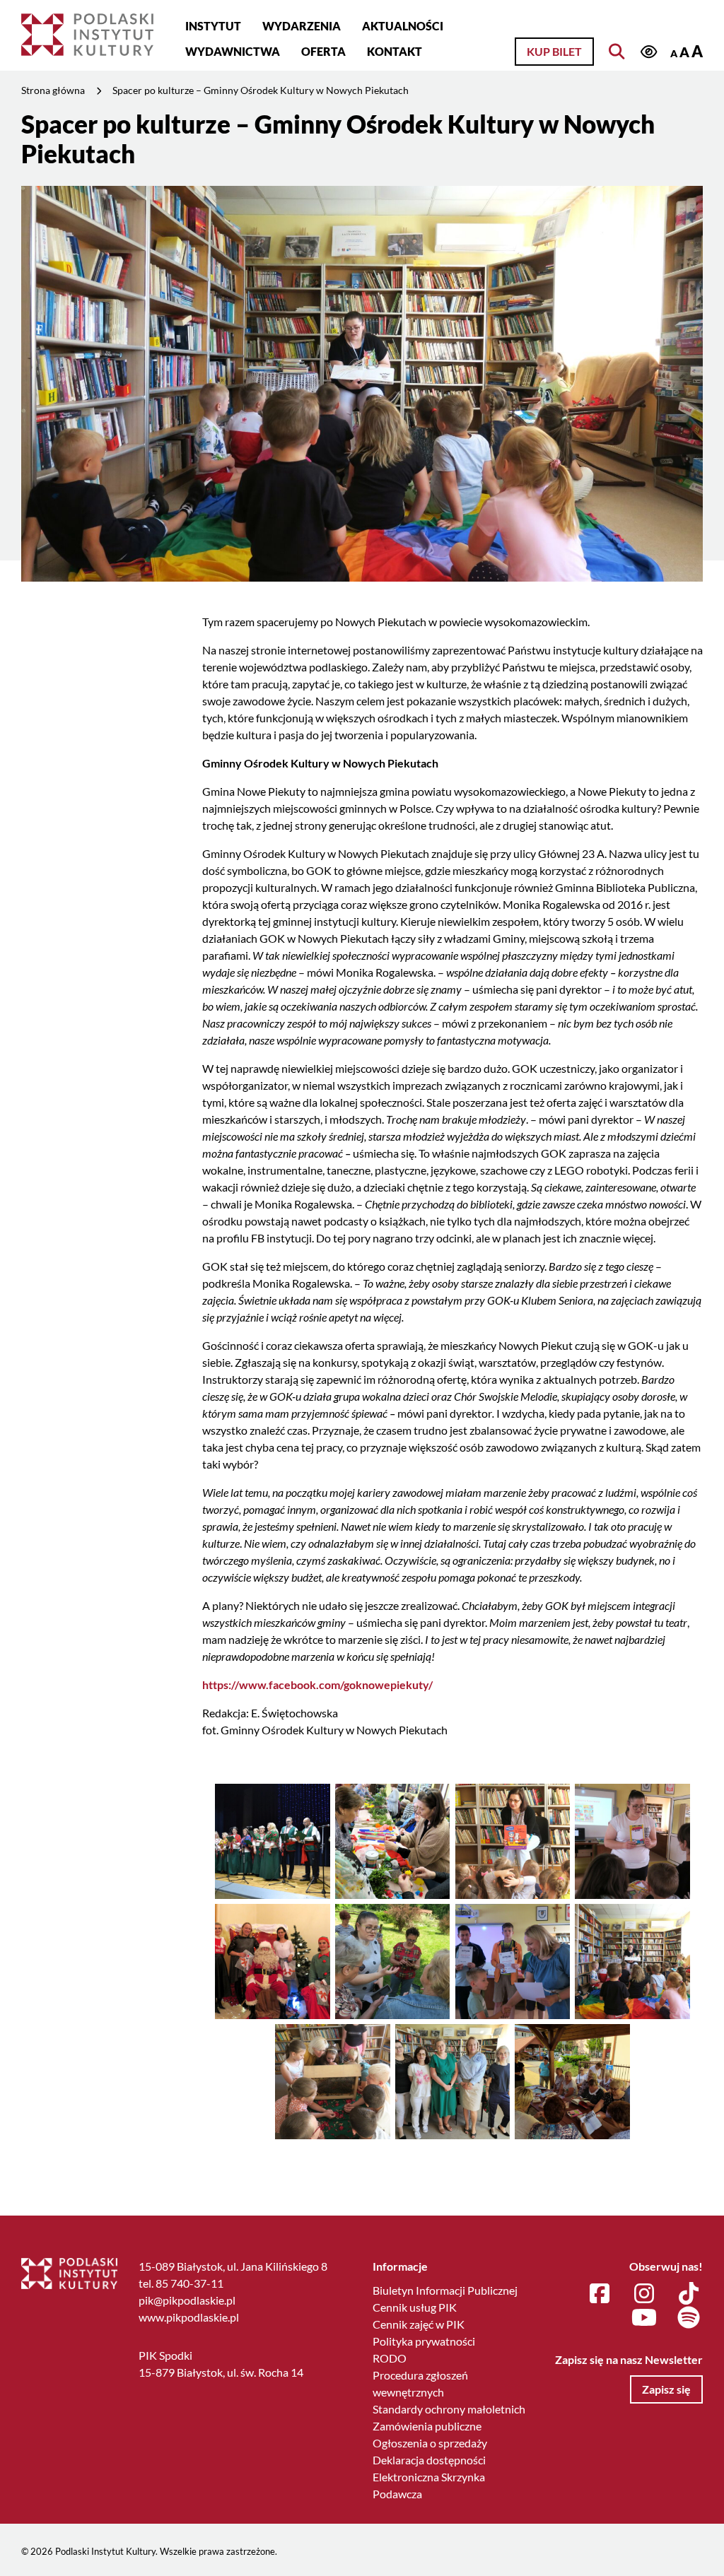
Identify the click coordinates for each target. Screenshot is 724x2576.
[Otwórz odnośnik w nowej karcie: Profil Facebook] (600, 2294)
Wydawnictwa (233, 51)
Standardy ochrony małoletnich (449, 2409)
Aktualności (403, 26)
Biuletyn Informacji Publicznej (445, 2290)
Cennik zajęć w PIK (419, 2324)
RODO (390, 2358)
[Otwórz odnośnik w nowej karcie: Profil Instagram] (644, 2294)
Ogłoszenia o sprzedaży (430, 2443)
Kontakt (395, 51)
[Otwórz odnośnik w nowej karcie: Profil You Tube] (644, 2318)
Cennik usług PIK (415, 2307)
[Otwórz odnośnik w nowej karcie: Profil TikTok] (689, 2294)
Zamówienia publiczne (427, 2426)
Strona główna (53, 90)
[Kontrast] (648, 53)
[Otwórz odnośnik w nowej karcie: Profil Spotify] (689, 2318)
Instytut (213, 26)
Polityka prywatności (424, 2341)
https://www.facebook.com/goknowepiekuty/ (317, 1684)
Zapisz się (666, 2389)
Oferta (323, 51)
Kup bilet (554, 51)
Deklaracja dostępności (429, 2460)
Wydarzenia (302, 26)
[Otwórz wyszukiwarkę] (617, 52)
